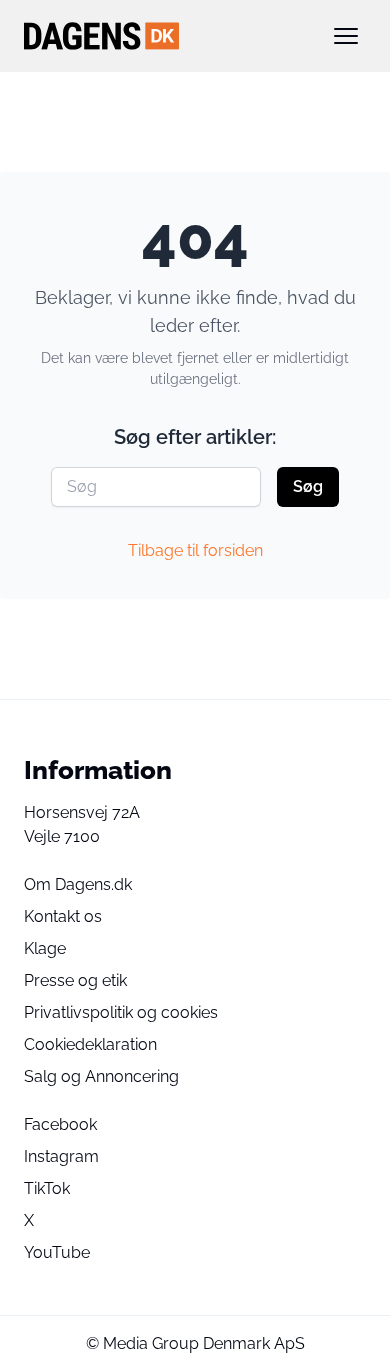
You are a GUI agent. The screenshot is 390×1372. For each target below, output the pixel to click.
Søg (308, 486)
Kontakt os (63, 916)
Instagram (61, 1156)
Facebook (60, 1124)
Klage (45, 948)
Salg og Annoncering (101, 1076)
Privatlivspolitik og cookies (121, 1012)
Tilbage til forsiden (195, 550)
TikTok (47, 1188)
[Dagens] (163, 36)
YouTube (57, 1252)
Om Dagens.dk (78, 884)
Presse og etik (75, 980)
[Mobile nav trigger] (346, 36)
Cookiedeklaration (90, 1044)
